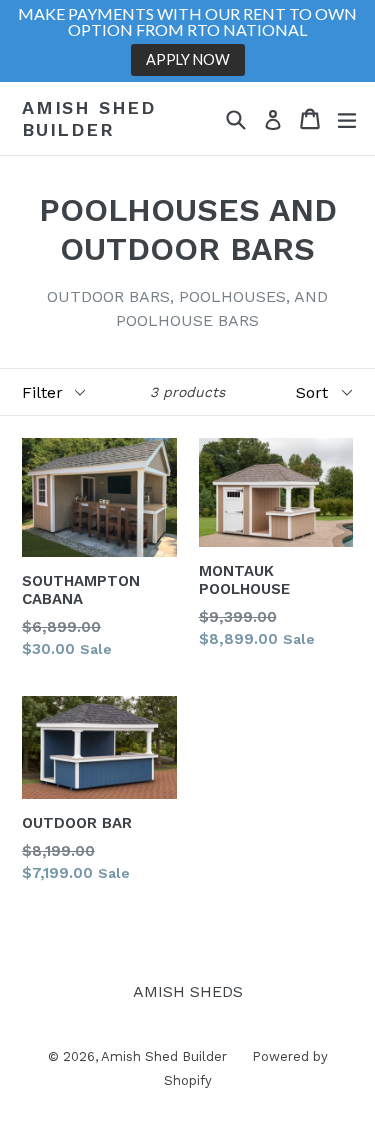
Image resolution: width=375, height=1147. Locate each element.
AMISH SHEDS (188, 991)
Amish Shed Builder (89, 118)
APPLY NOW (188, 59)
